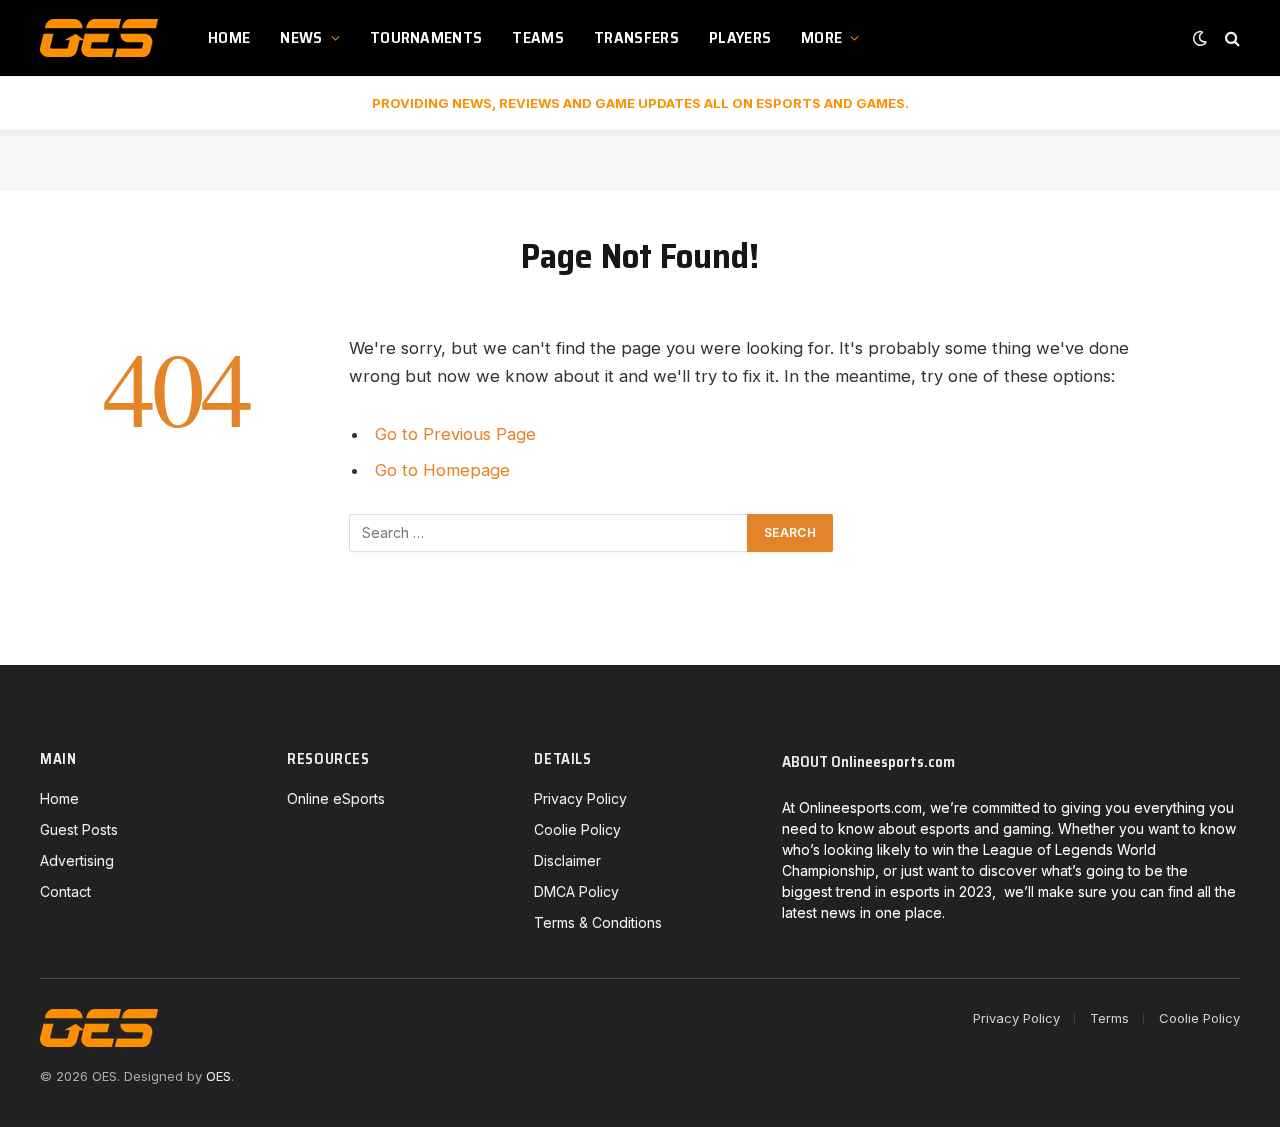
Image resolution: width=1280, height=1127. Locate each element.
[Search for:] (549, 533)
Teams (538, 37)
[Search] (1230, 38)
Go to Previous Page (455, 434)
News (301, 37)
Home (229, 37)
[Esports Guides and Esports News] (99, 38)
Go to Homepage (442, 470)
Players (740, 37)
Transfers (636, 37)
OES (218, 1076)
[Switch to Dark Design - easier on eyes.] (1200, 38)
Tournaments (426, 37)
